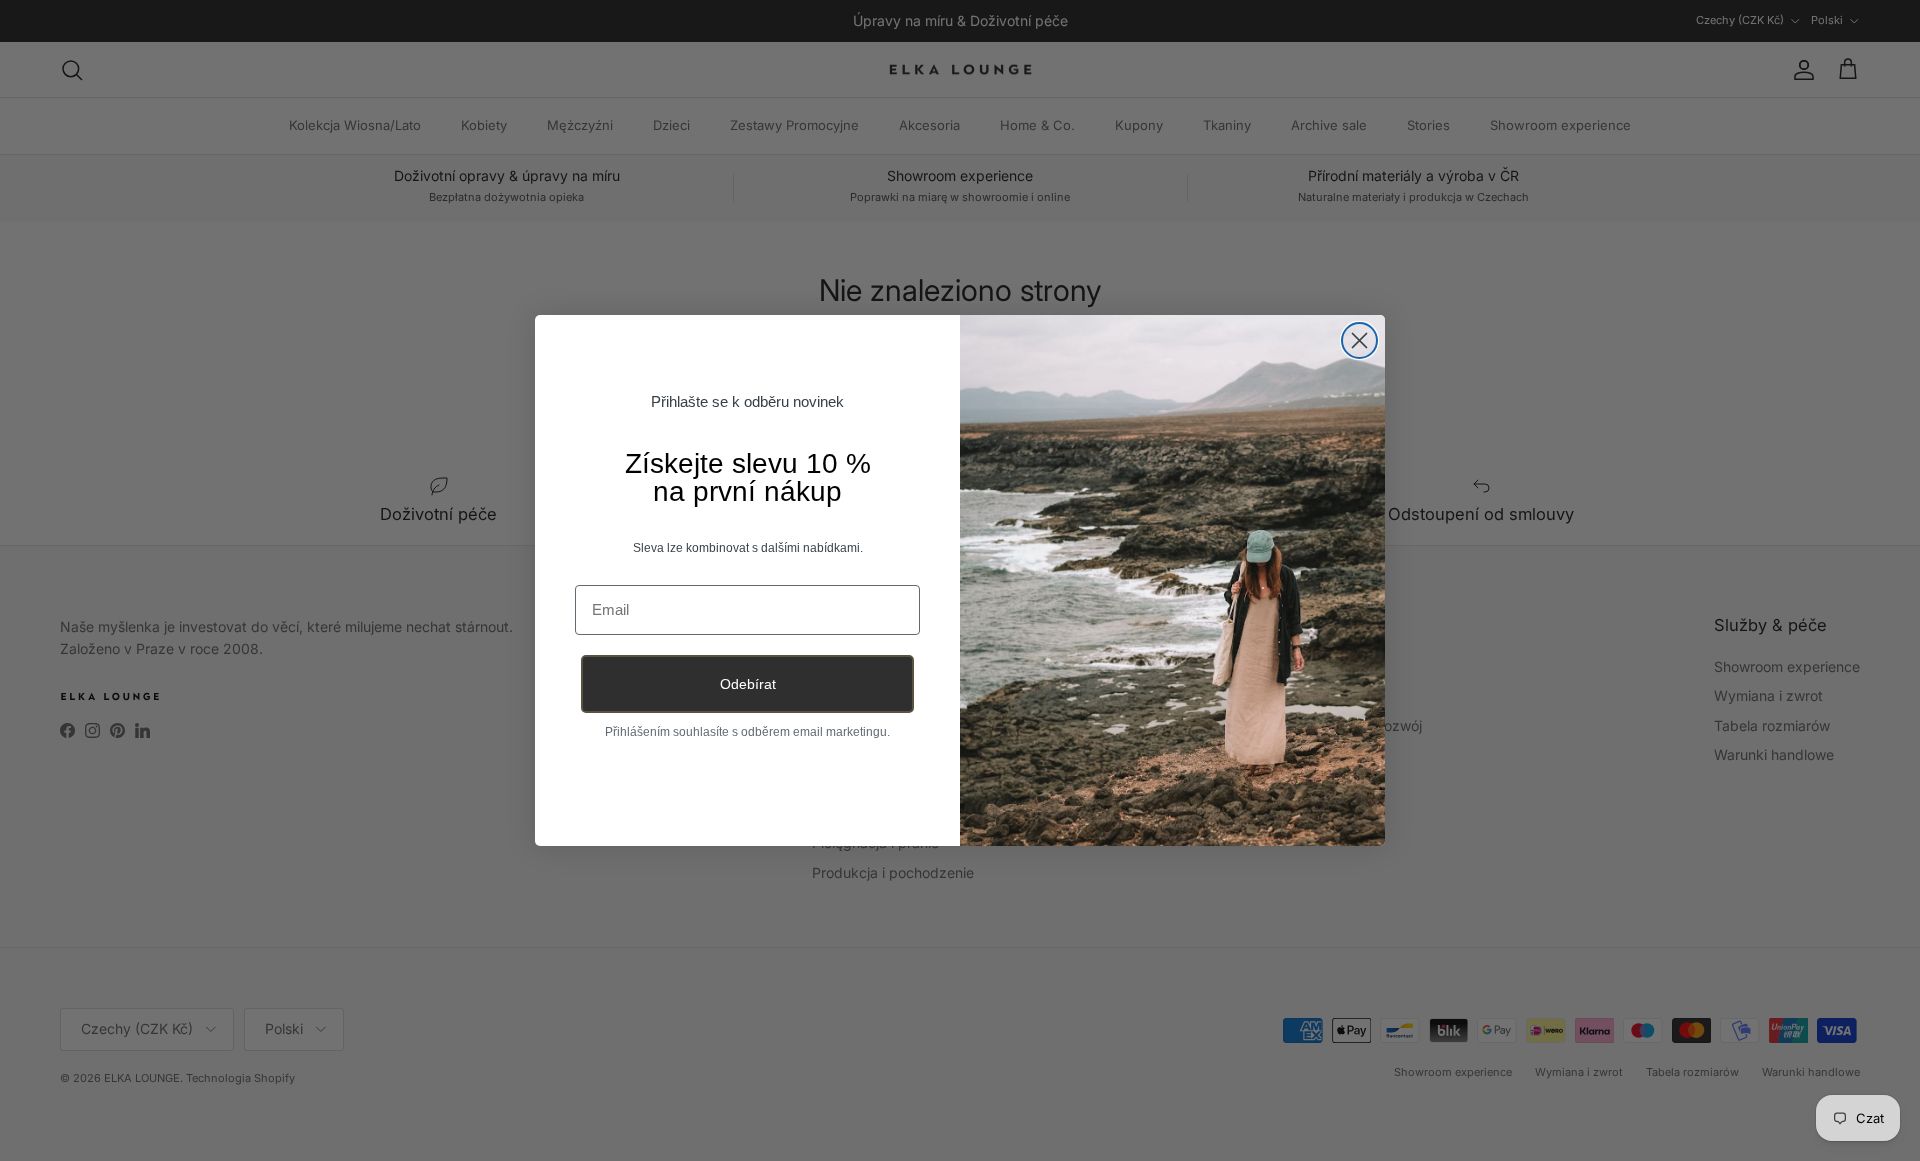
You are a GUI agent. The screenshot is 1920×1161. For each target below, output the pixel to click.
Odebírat (748, 684)
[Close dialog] (1359, 340)
